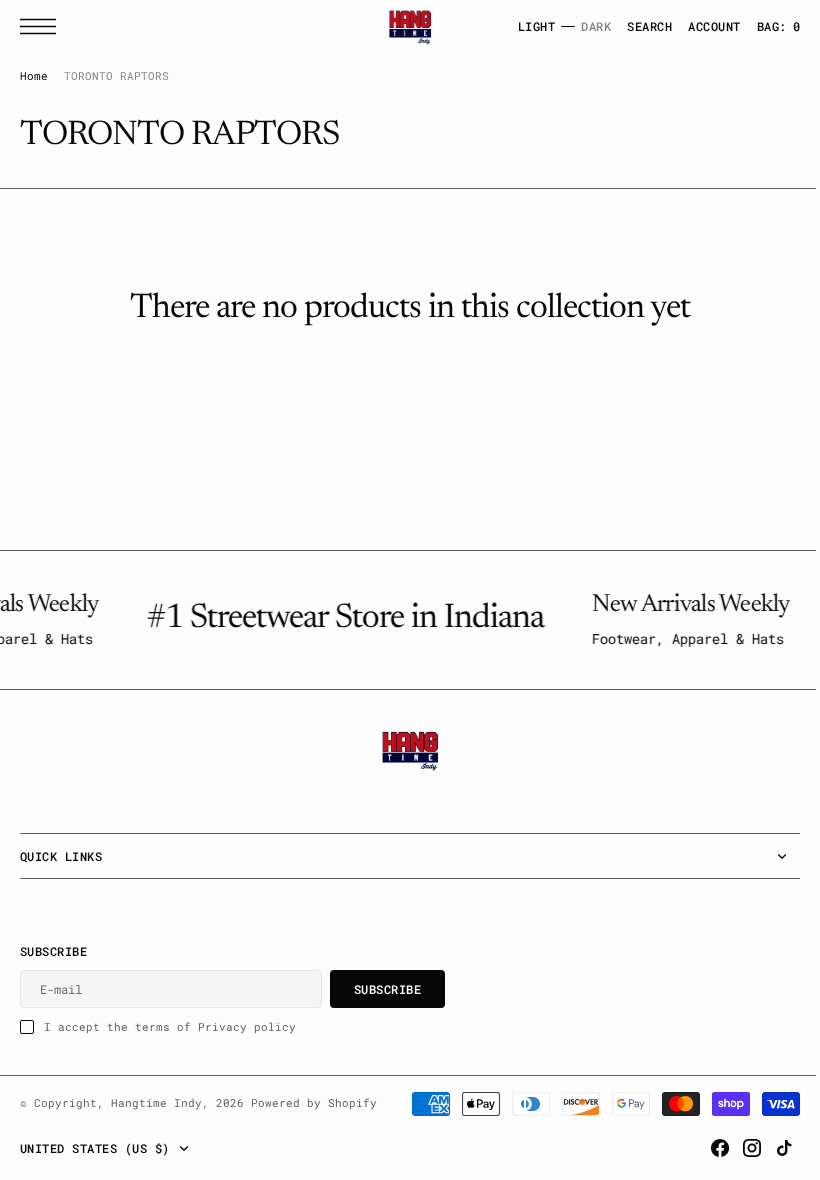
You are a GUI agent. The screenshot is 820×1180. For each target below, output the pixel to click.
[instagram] (737, 1148)
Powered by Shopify (314, 1108)
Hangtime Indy (156, 1108)
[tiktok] (769, 1148)
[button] (43, 26)
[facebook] (705, 1148)
